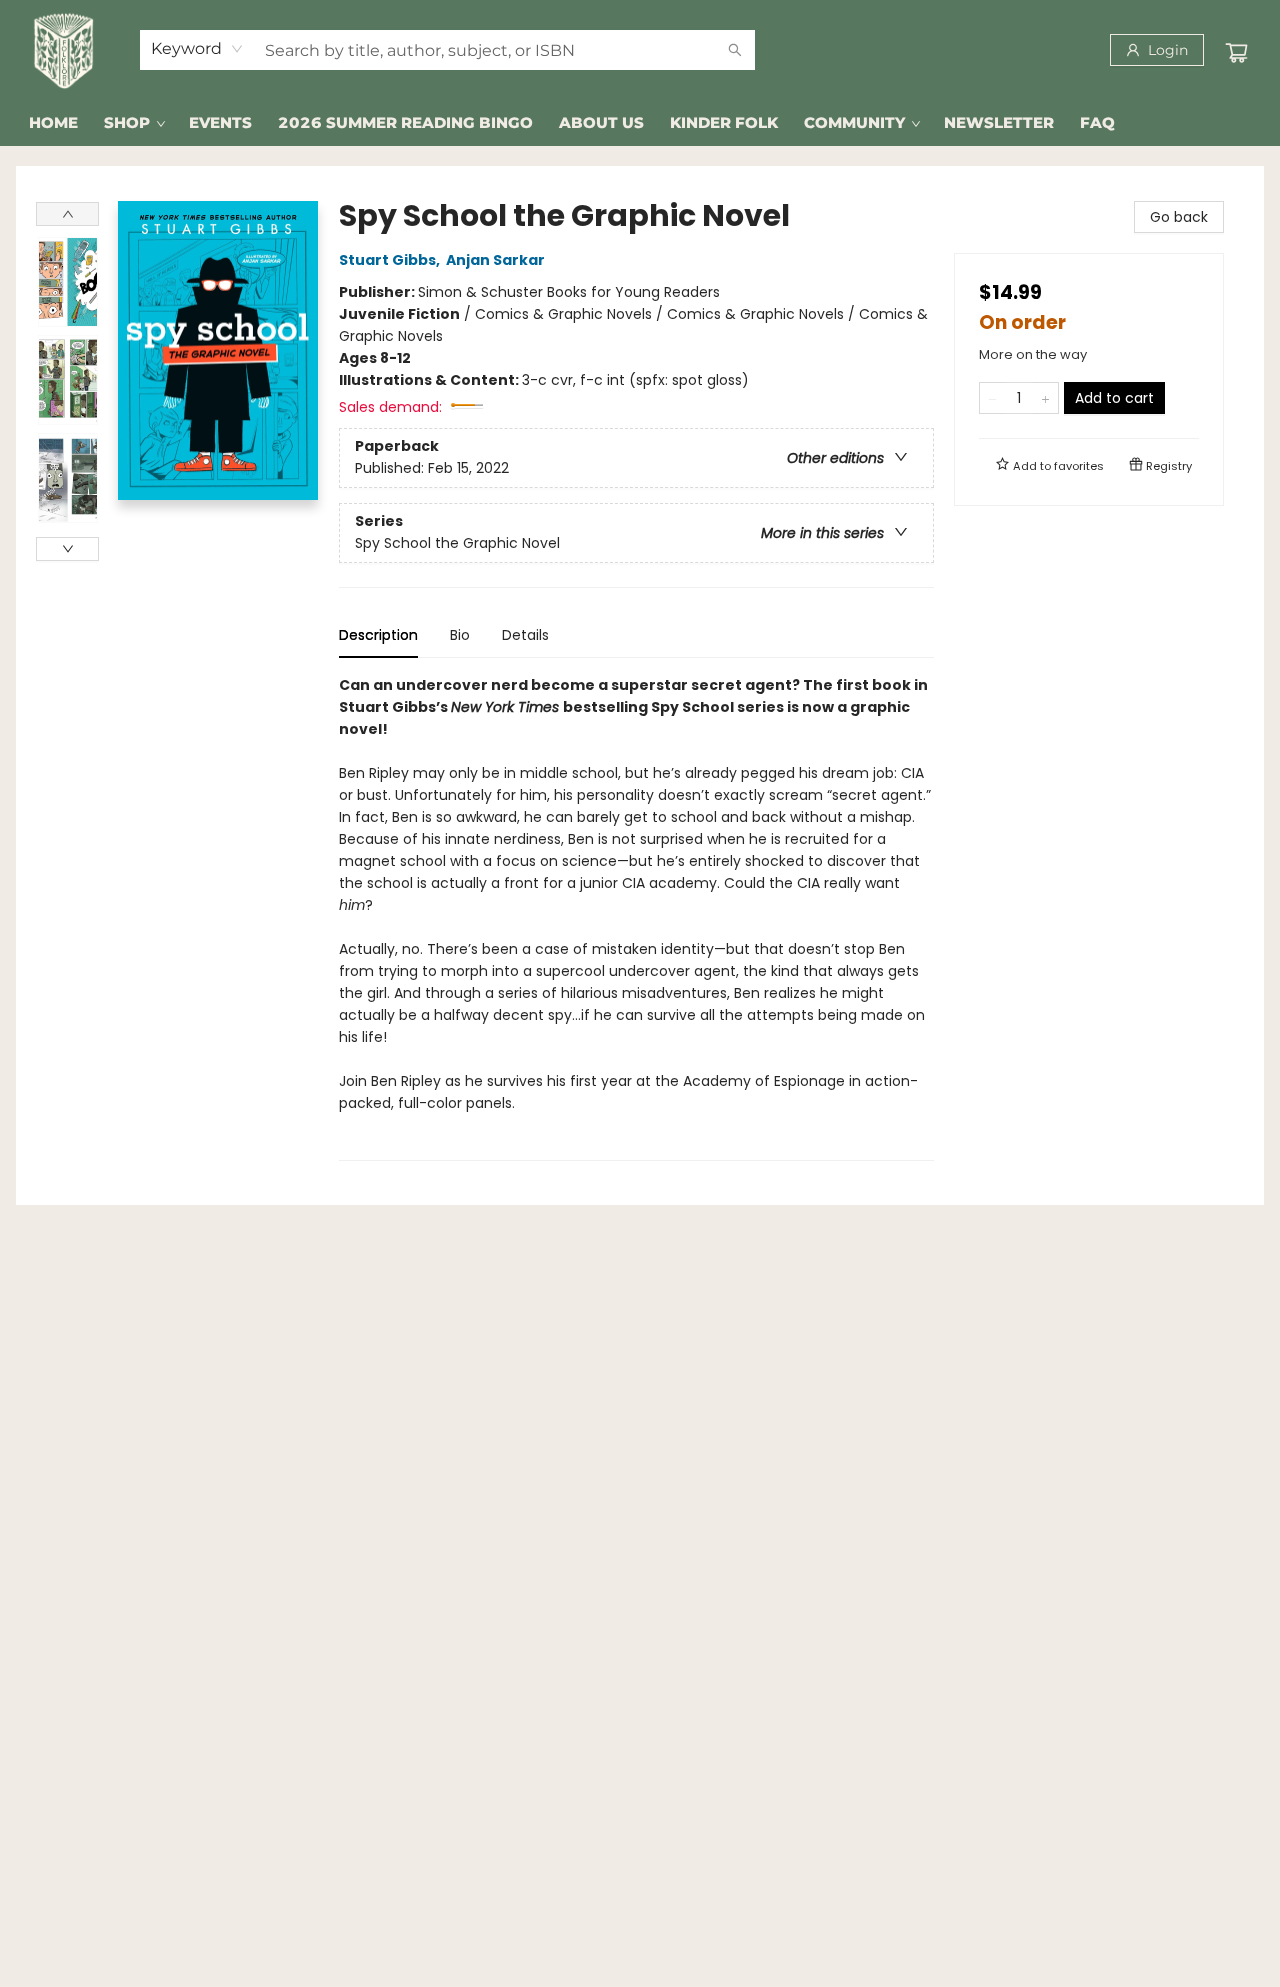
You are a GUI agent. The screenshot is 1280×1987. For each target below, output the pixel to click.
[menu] (640, 123)
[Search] (735, 50)
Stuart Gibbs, (391, 260)
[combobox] (197, 49)
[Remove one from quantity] (992, 398)
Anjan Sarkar (495, 260)
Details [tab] (525, 635)
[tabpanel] (636, 917)
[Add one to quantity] (1045, 398)
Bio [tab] (460, 635)
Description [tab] (378, 635)
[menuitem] (53, 123)
